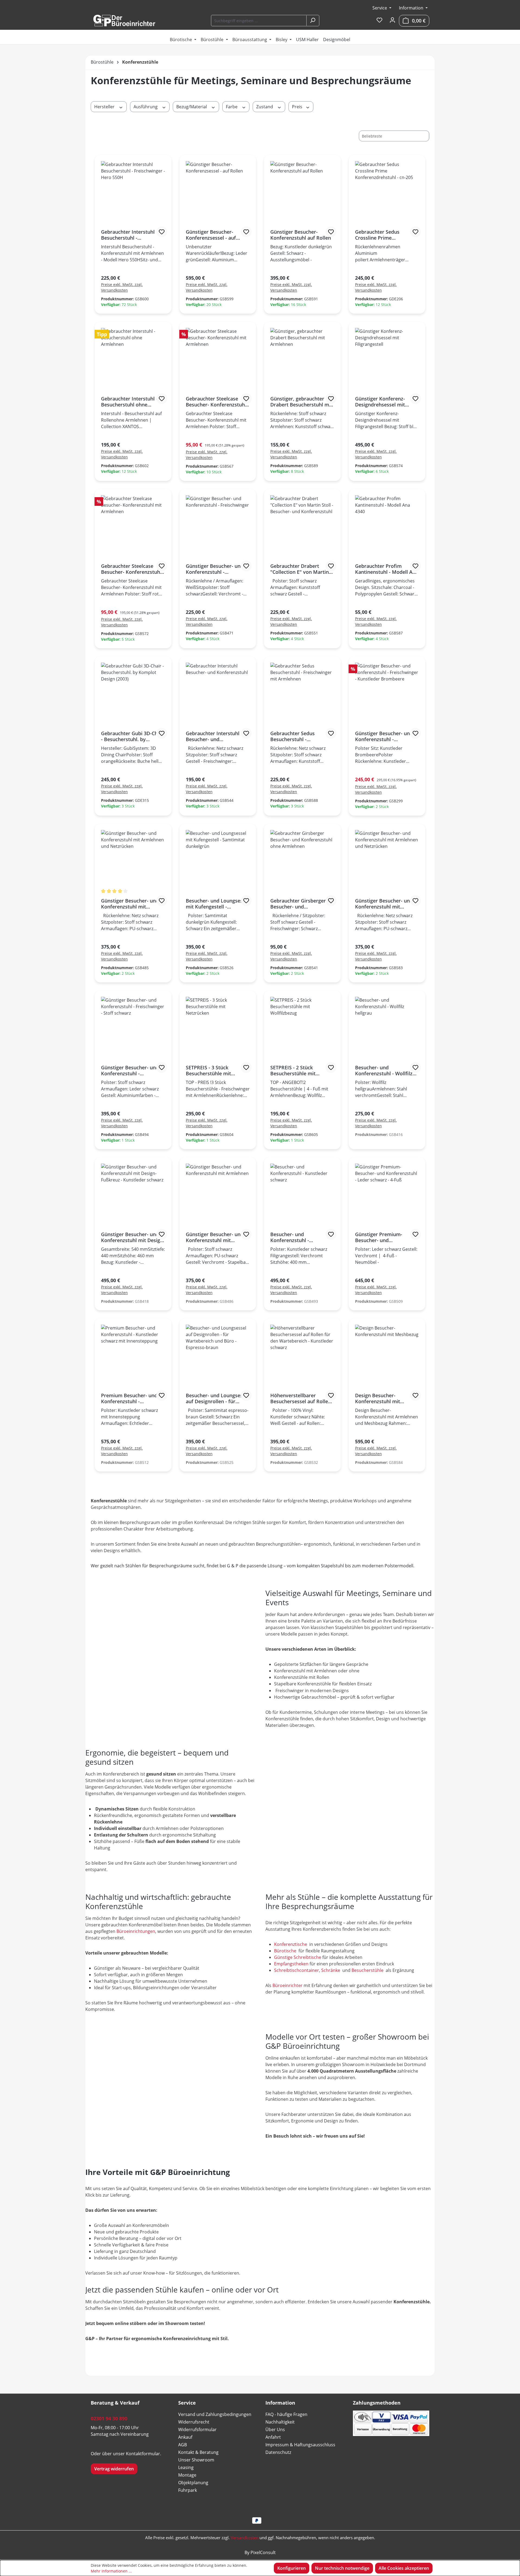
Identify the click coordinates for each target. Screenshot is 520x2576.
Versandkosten (245, 2538)
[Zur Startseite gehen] (124, 21)
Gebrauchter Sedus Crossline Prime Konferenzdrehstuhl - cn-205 (384, 235)
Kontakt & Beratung (198, 2452)
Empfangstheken (292, 1964)
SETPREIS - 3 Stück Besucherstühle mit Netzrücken (208, 1070)
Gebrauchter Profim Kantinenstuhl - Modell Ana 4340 (387, 569)
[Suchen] (313, 21)
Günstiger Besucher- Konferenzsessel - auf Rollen (211, 235)
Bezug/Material (192, 107)
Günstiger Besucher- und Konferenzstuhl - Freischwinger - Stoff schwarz (130, 1070)
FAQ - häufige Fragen (286, 2414)
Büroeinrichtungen (136, 1931)
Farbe (232, 107)
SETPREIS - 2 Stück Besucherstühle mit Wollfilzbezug (293, 1070)
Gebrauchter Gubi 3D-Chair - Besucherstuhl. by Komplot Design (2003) (132, 736)
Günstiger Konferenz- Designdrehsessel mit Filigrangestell (380, 402)
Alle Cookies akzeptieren (404, 2568)
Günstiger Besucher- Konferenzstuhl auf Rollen (301, 235)
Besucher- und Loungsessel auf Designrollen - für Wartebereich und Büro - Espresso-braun (217, 1398)
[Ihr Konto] (392, 20)
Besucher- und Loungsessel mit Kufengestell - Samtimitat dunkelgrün (217, 904)
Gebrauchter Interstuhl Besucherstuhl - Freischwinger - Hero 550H (132, 235)
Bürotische (286, 1951)
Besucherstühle (368, 1970)
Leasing (186, 2467)
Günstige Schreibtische (298, 1957)
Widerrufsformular (197, 2430)
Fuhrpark (188, 2490)
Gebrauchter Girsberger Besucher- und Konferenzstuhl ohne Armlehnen (298, 904)
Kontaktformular (143, 2454)
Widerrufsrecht (194, 2422)
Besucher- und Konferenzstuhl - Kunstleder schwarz (293, 1237)
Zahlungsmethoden (377, 2403)
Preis (298, 107)
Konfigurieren (292, 2568)
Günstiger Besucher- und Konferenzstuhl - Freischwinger (215, 569)
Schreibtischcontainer (297, 1970)
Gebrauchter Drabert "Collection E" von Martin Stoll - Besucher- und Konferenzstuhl (300, 569)
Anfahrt (273, 2437)
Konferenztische (291, 1944)
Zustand (265, 107)
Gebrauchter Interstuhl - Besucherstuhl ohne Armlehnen (129, 402)
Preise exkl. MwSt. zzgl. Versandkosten (122, 287)
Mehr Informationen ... (111, 2571)
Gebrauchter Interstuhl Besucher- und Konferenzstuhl (213, 736)
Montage (187, 2475)
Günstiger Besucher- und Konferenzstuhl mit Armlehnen (215, 1237)
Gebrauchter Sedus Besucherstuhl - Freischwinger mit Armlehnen (292, 736)
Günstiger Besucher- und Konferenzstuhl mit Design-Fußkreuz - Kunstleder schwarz (133, 1237)
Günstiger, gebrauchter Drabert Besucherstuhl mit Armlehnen (301, 402)
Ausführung (146, 107)
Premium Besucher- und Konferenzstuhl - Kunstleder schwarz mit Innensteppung (129, 1398)
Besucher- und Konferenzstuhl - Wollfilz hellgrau (384, 1070)
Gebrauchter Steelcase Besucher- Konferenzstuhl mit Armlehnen (216, 402)
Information (412, 8)
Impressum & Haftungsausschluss (300, 2445)
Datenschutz (278, 2452)
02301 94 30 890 (109, 2418)
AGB (183, 2445)
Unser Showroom (196, 2460)
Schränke (331, 1970)
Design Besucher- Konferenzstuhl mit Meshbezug (378, 1398)
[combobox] (259, 21)
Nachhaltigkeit (280, 2422)
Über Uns (275, 2430)
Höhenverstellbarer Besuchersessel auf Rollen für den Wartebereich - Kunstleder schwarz (301, 1398)
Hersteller (105, 107)
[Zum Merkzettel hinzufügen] (162, 232)
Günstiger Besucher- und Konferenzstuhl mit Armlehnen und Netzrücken (130, 904)
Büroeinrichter (288, 1985)
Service (380, 8)
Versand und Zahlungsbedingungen (215, 2414)
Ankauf (185, 2437)
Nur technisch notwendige (342, 2568)
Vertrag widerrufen (114, 2469)
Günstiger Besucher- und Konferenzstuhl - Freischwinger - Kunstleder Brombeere (386, 736)
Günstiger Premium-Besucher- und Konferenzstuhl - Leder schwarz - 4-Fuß (382, 1237)
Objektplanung (193, 2483)
